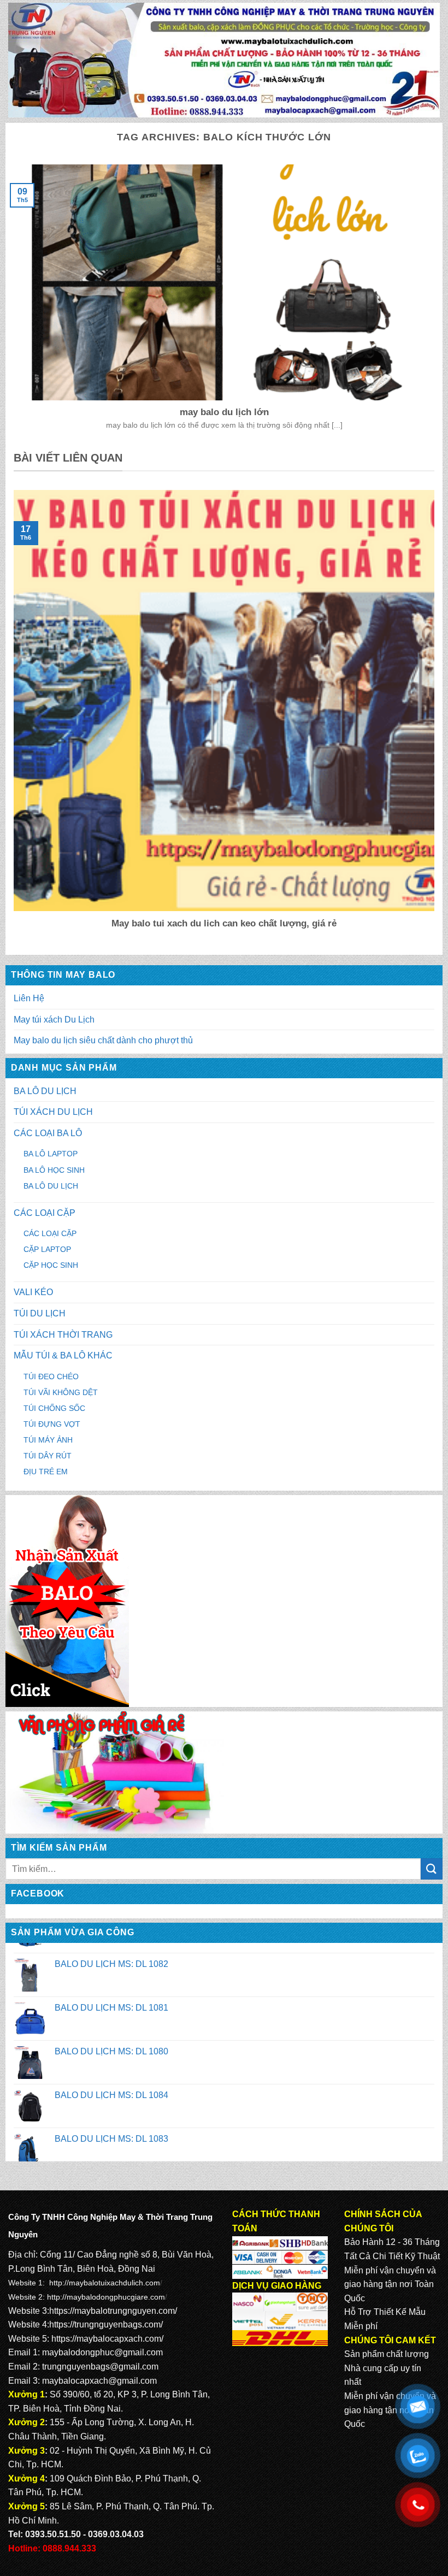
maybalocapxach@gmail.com (99, 2381)
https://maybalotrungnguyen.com (112, 2311)
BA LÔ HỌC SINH (54, 1170)
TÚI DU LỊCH (40, 1313)
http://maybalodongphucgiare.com (106, 2297)
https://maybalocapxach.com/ (107, 2339)
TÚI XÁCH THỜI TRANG (63, 1335)
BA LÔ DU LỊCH (45, 1091)
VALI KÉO (33, 1292)
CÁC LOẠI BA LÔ (48, 1133)
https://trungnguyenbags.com (105, 2324)
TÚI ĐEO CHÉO (51, 1376)
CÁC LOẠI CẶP (45, 1213)
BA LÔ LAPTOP (51, 1154)
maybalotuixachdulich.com (114, 2283)
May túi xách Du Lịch (54, 1020)
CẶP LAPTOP (47, 1249)
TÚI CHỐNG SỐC (54, 1408)
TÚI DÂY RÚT (48, 1456)
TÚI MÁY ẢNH (48, 1440)
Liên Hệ (29, 998)
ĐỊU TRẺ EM (46, 1472)
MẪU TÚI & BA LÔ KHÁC (63, 1355)
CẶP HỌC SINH (51, 1265)
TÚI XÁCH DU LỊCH (53, 1112)
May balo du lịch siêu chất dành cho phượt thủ (103, 1040)
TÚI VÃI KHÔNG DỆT (61, 1392)
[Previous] (11, 717)
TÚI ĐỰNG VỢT (52, 1424)
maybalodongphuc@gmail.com (102, 2352)
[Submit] (432, 1869)
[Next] (437, 717)
